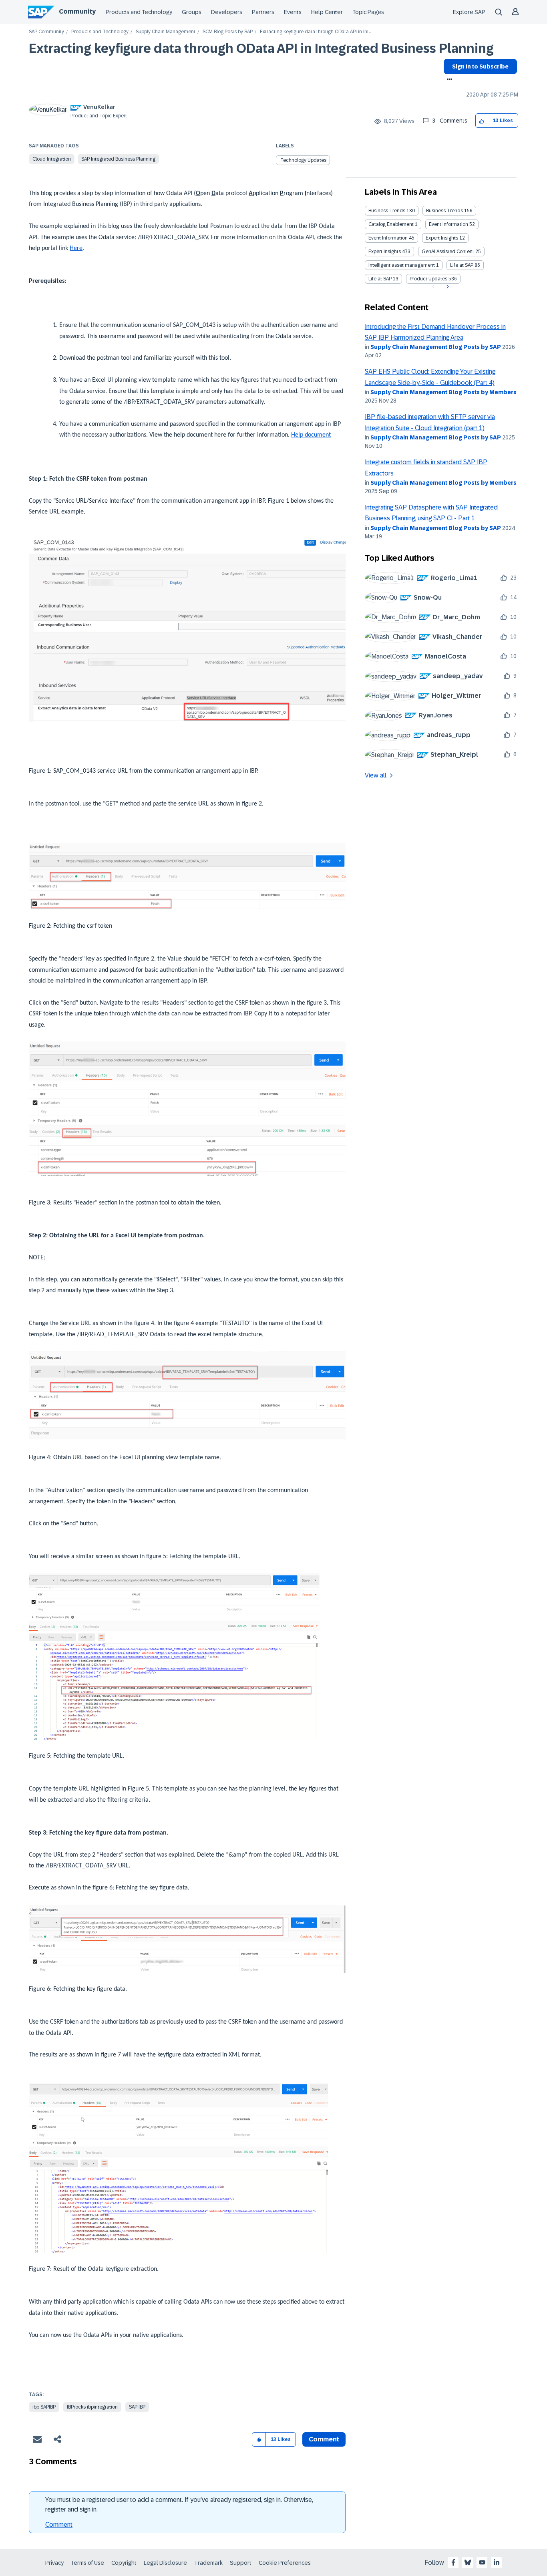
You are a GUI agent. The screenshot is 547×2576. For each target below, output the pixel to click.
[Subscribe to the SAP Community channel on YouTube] (482, 2562)
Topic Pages (368, 12)
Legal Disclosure (165, 2563)
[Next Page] (447, 287)
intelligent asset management (402, 265)
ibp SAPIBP (44, 2407)
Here (76, 248)
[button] (482, 121)
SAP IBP (137, 2407)
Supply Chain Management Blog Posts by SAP (436, 347)
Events (293, 12)
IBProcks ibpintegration (92, 2407)
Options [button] (448, 80)
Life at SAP (462, 265)
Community (77, 11)
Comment (59, 2525)
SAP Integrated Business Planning (118, 159)
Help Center (327, 12)
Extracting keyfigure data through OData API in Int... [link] (316, 32)
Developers (227, 12)
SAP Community (46, 32)
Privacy (54, 2563)
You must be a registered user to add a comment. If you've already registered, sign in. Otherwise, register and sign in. (179, 2505)
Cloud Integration (52, 159)
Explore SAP (469, 12)
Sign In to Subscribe (480, 66)
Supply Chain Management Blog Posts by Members (443, 392)
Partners (263, 12)
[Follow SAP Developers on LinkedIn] (497, 2562)
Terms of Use (87, 2563)
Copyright (124, 2563)
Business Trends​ (444, 211)
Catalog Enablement (391, 224)
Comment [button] (324, 2439)
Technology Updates (303, 160)
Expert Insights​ (385, 252)
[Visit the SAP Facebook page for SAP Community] (453, 2562)
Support (241, 2563)
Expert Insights (442, 238)
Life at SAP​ (380, 279)
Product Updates (428, 279)
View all (376, 775)
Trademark (208, 2563)
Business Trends (387, 211)
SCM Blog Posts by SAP (228, 32)
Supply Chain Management (166, 32)
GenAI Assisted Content (448, 252)
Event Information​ (388, 238)
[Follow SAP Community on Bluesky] (468, 2562)
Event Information (448, 224)
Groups (192, 12)
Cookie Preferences (285, 2563)
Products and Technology (139, 12)
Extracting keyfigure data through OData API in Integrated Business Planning (261, 48)
